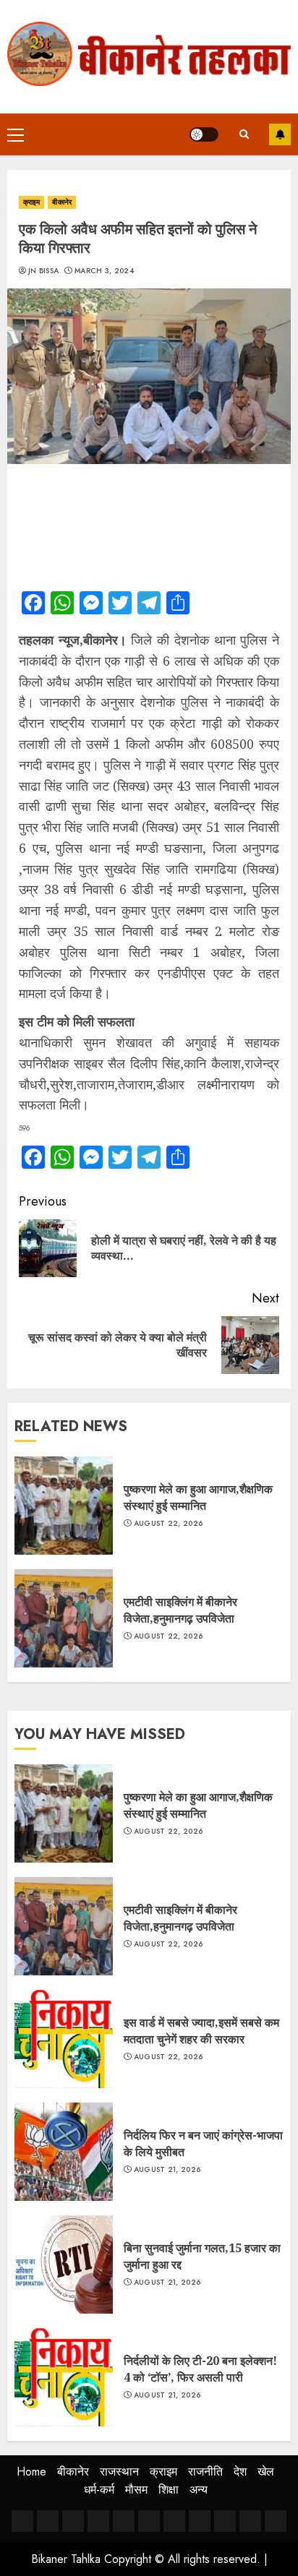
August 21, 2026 (167, 2170)
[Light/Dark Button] (204, 134)
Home (31, 2472)
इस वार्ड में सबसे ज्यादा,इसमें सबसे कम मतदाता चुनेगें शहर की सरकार (201, 2030)
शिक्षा (169, 2490)
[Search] (244, 134)
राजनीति (205, 2472)
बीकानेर (61, 202)
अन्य (199, 2490)
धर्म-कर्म (99, 2490)
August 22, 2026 (169, 1524)
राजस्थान (119, 2472)
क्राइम (31, 202)
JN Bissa (43, 271)
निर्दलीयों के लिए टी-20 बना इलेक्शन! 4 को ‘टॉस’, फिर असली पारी (200, 2369)
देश (240, 2472)
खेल (266, 2472)
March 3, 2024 (104, 271)
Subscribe (280, 134)
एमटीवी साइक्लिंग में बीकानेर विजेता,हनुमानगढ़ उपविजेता (180, 1610)
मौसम (136, 2490)
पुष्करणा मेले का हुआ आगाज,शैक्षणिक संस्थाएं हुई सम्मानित (198, 1497)
